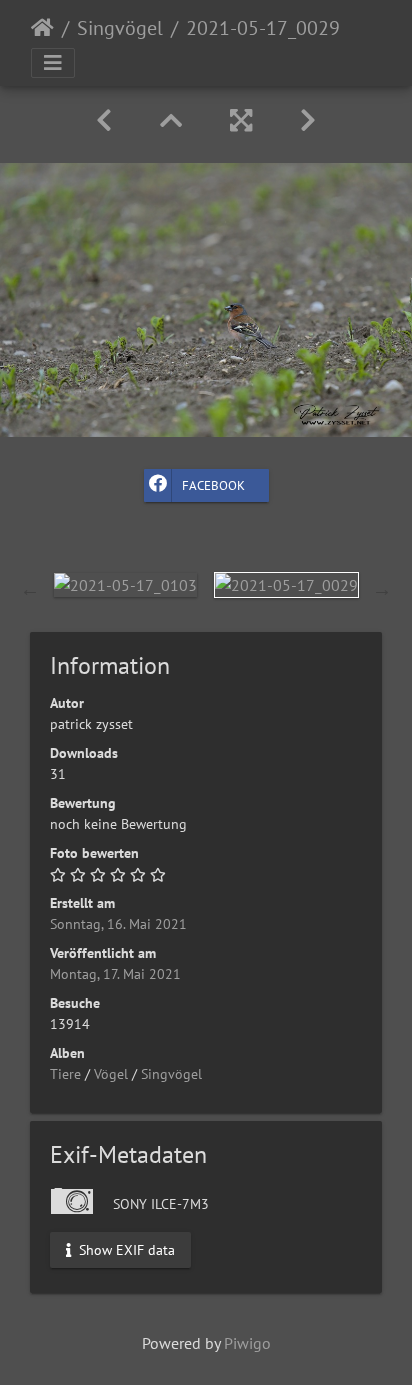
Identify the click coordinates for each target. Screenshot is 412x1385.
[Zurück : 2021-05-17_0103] (104, 120)
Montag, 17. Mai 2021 (115, 974)
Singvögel (120, 28)
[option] (125, 584)
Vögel (111, 1074)
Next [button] (382, 589)
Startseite (42, 28)
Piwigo (247, 1343)
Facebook (213, 485)
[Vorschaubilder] (171, 120)
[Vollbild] (241, 120)
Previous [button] (30, 589)
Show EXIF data (125, 1249)
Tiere (65, 1074)
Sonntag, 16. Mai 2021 (118, 924)
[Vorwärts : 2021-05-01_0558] (308, 120)
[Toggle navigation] (53, 63)
